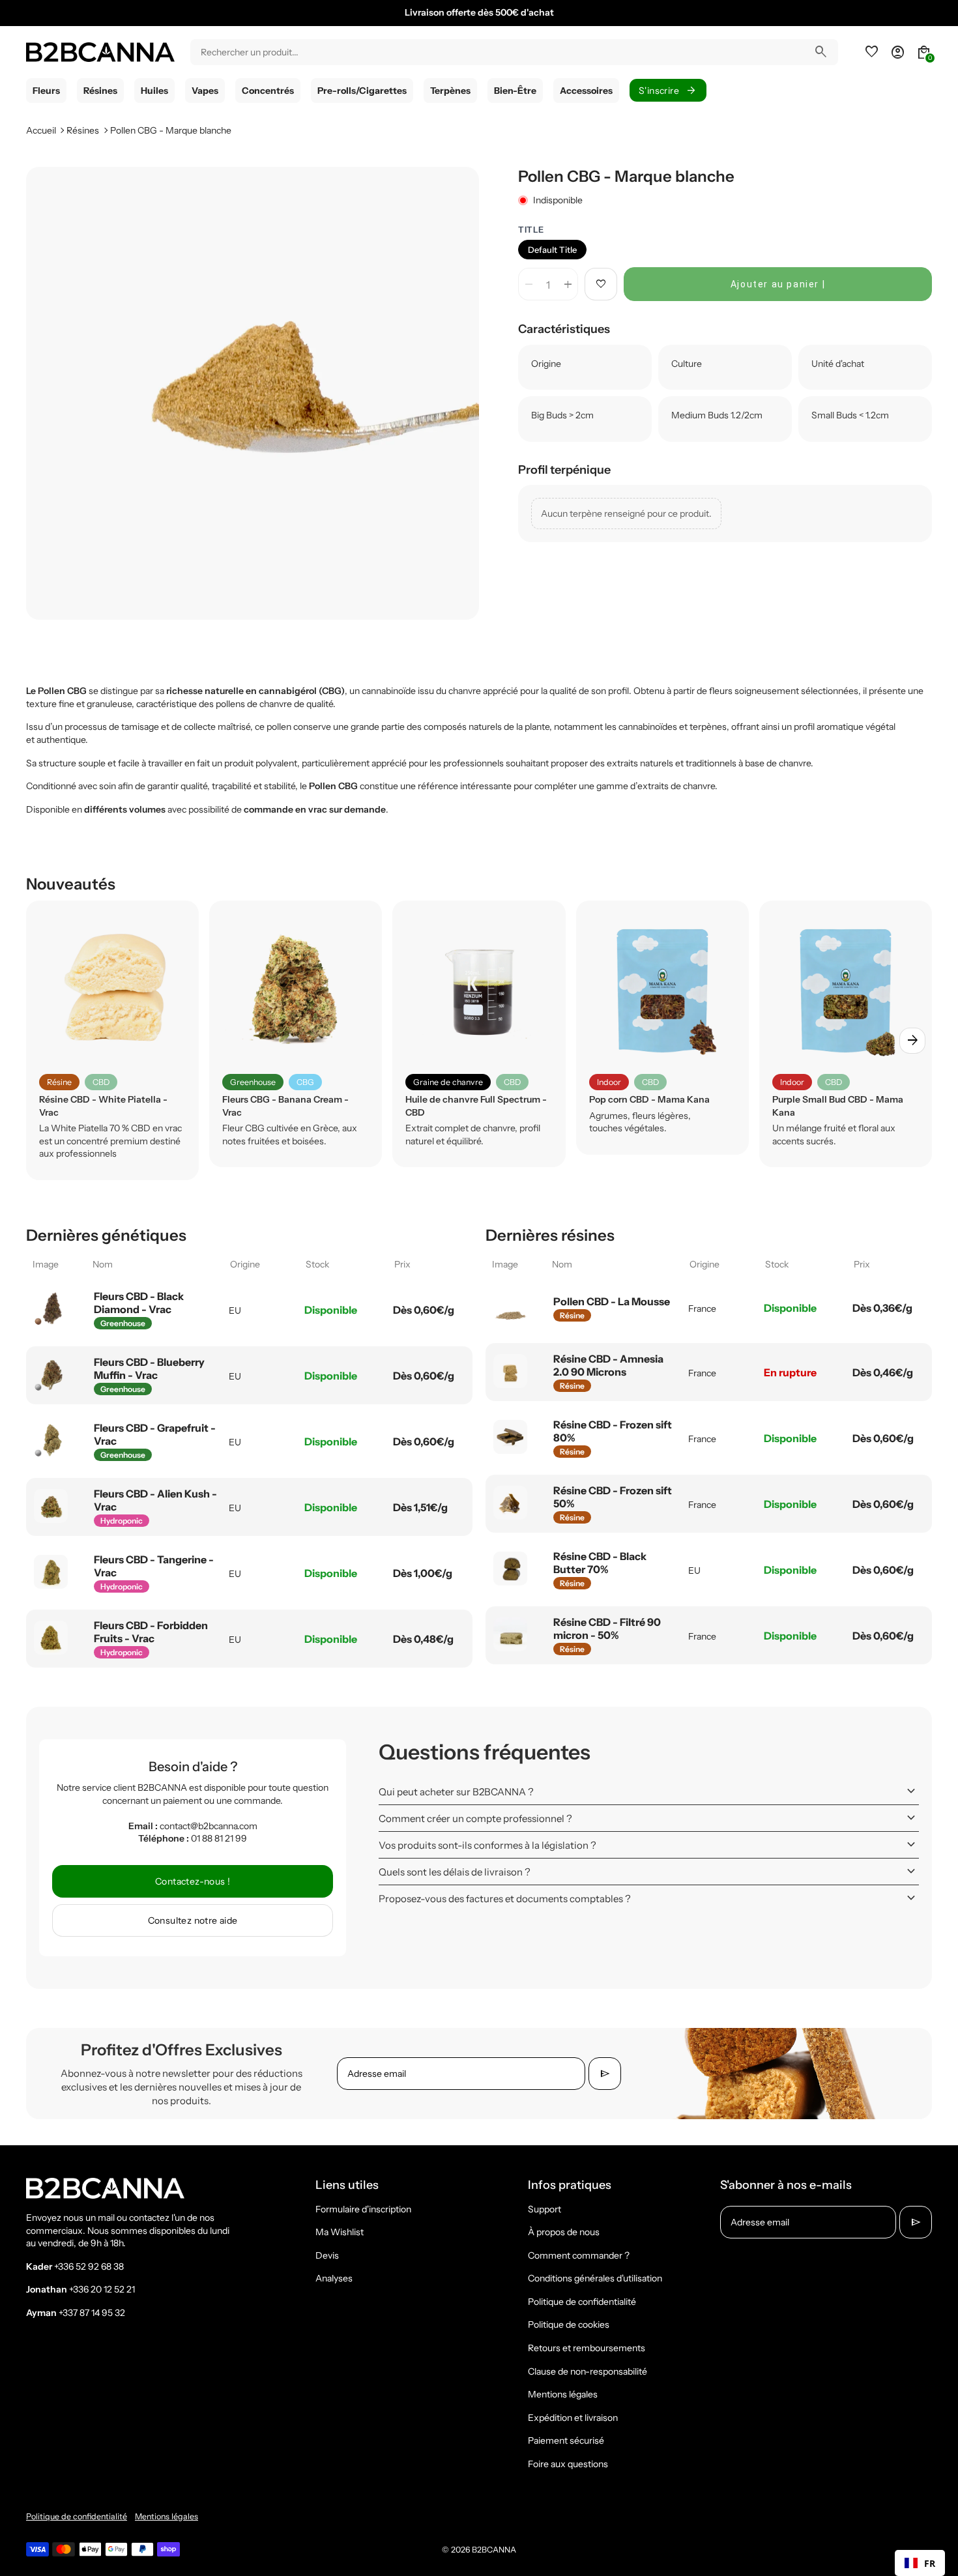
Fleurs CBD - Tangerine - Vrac (154, 1566)
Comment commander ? (579, 2255)
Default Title (552, 250)
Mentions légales (563, 2394)
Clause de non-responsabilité (588, 2371)
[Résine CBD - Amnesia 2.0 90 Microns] (510, 1371)
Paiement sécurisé (566, 2440)
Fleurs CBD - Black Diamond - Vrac (139, 1303)
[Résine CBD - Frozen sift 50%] (510, 1503)
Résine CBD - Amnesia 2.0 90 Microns (608, 1365)
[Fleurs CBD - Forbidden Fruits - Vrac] (51, 1638)
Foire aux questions (568, 2464)
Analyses (334, 2278)
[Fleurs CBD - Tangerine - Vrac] (51, 1572)
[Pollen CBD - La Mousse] (510, 1307)
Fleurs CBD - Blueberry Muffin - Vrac (149, 1368)
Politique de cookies (569, 2324)
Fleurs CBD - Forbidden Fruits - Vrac (151, 1632)
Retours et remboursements (587, 2348)
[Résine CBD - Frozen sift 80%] (510, 1437)
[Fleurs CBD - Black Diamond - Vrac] (51, 1309)
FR (930, 2563)
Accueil (41, 130)
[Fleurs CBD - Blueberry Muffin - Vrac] (51, 1374)
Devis (327, 2255)
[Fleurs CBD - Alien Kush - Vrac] (51, 1506)
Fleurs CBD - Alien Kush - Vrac (155, 1500)
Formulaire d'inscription (363, 2209)
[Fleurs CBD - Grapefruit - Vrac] (51, 1440)
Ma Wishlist (340, 2232)
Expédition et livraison (573, 2418)
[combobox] (920, 2563)
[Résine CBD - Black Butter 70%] (510, 1569)
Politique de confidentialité (582, 2302)
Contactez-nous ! (193, 1881)
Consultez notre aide (193, 1920)
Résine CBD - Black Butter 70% (600, 1563)
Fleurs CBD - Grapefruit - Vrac (155, 1434)
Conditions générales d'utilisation (595, 2278)
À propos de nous (564, 2232)
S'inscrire (668, 91)
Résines (83, 130)
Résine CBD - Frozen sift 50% (613, 1497)
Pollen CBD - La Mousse (612, 1301)
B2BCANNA (494, 2550)
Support (544, 2209)
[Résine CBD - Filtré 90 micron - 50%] (510, 1634)
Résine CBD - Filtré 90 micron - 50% (607, 1628)
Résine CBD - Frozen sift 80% (613, 1431)
